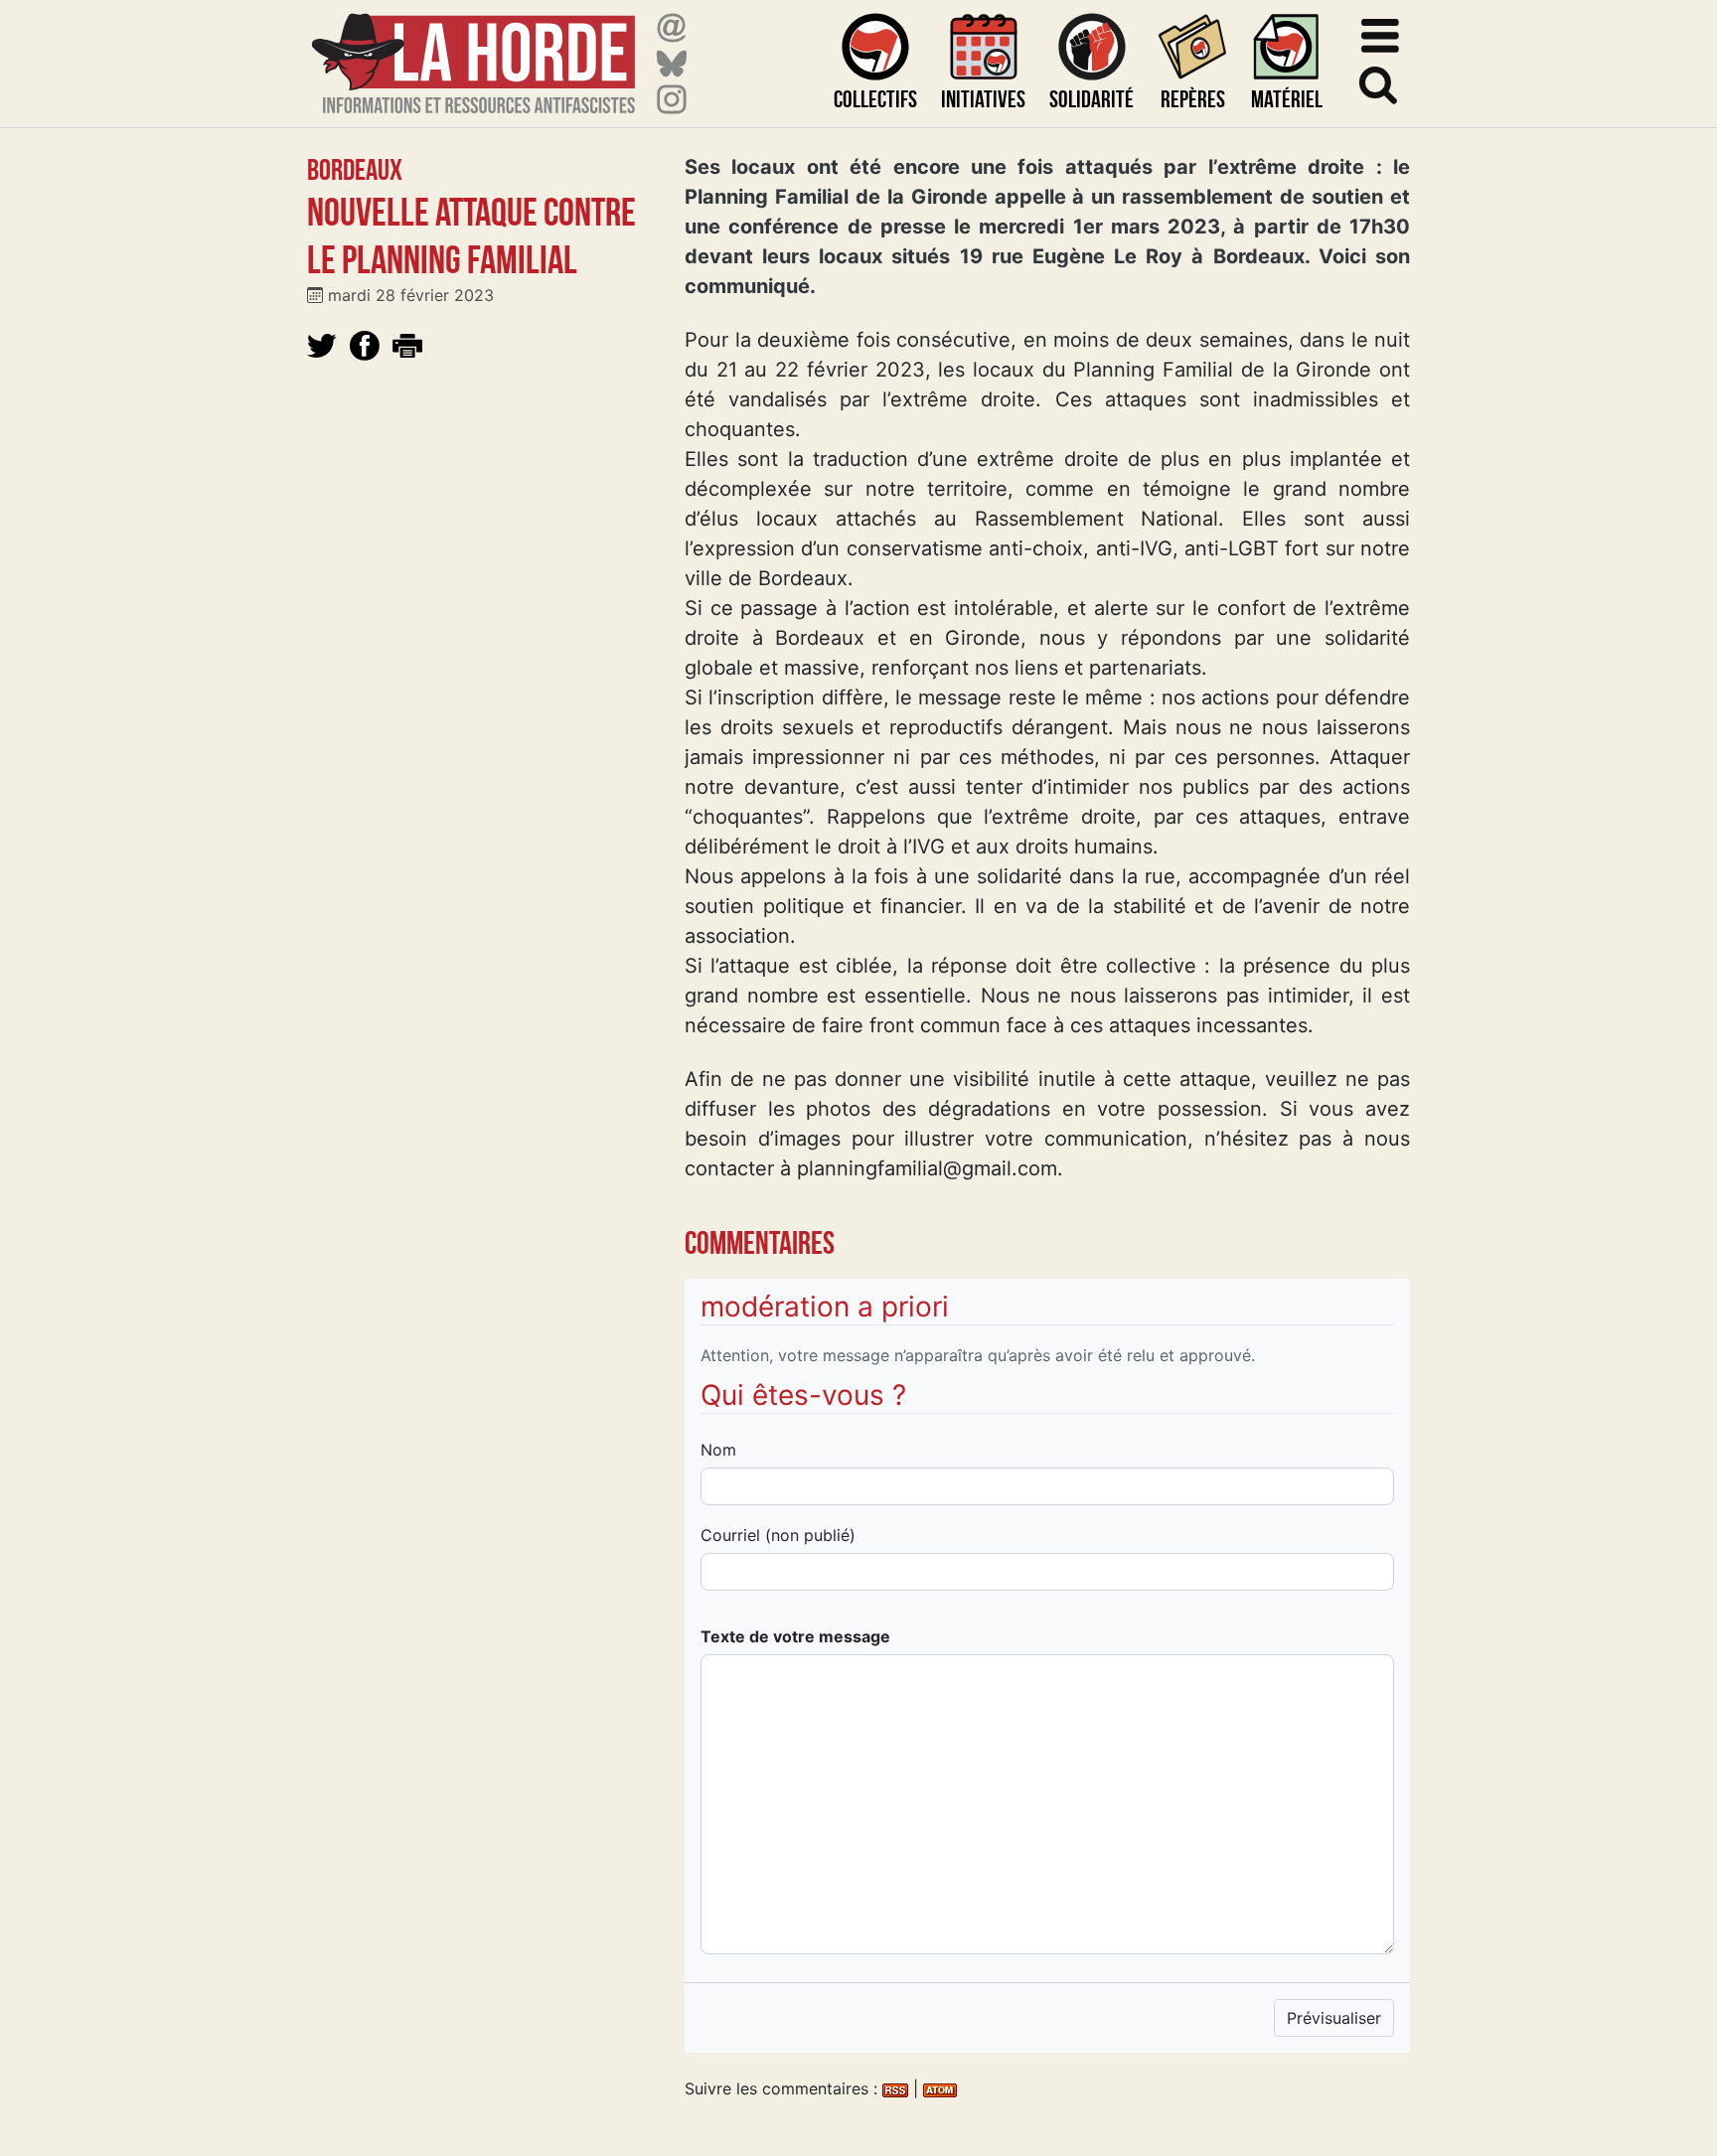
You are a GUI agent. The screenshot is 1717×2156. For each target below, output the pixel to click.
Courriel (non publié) (778, 1535)
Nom (718, 1450)
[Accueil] (473, 51)
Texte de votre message (795, 1636)
